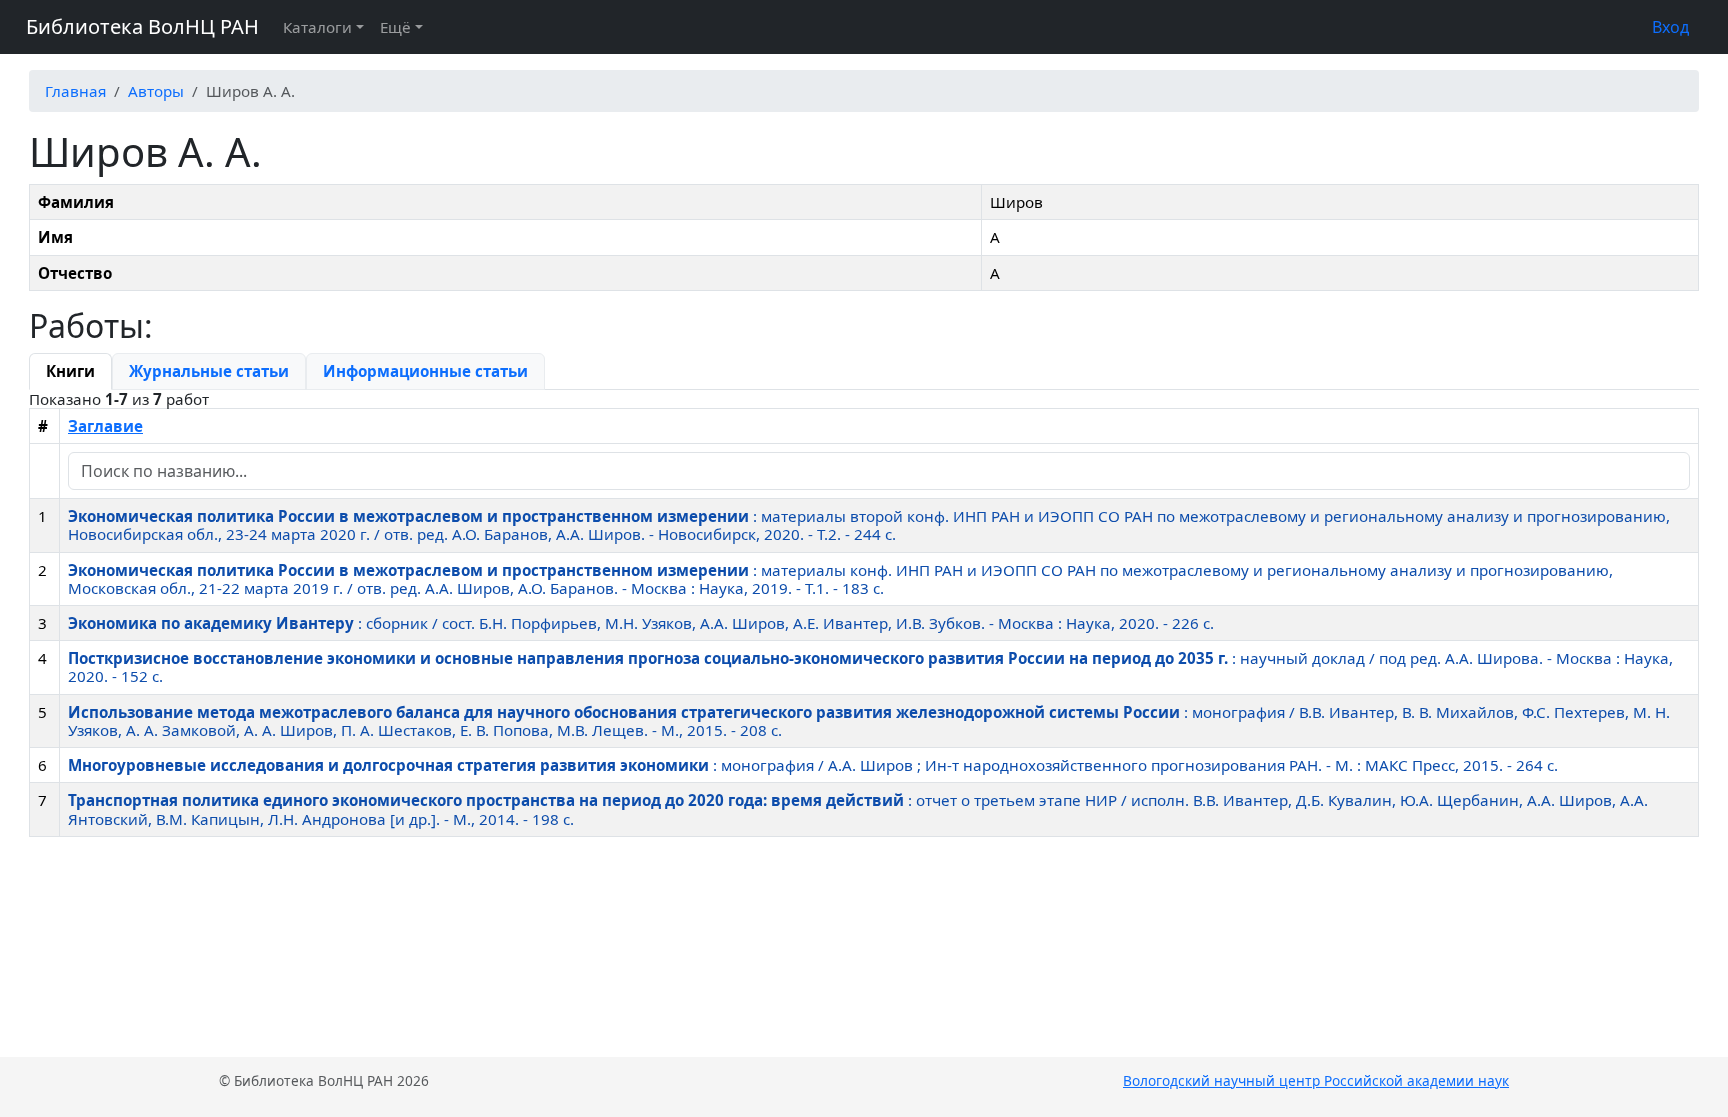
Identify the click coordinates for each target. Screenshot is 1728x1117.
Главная (75, 91)
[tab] (70, 371)
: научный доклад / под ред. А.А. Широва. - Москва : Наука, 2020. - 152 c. (870, 667)
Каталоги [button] (317, 27)
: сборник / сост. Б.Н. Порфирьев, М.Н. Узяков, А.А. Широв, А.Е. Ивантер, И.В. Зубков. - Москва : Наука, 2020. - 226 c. (641, 623)
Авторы (156, 91)
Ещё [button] (395, 27)
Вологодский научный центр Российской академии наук (1316, 1080)
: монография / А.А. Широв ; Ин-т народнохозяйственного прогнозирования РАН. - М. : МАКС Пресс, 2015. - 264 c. (813, 765)
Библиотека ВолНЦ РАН (142, 26)
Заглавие (105, 426)
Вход (1670, 27)
